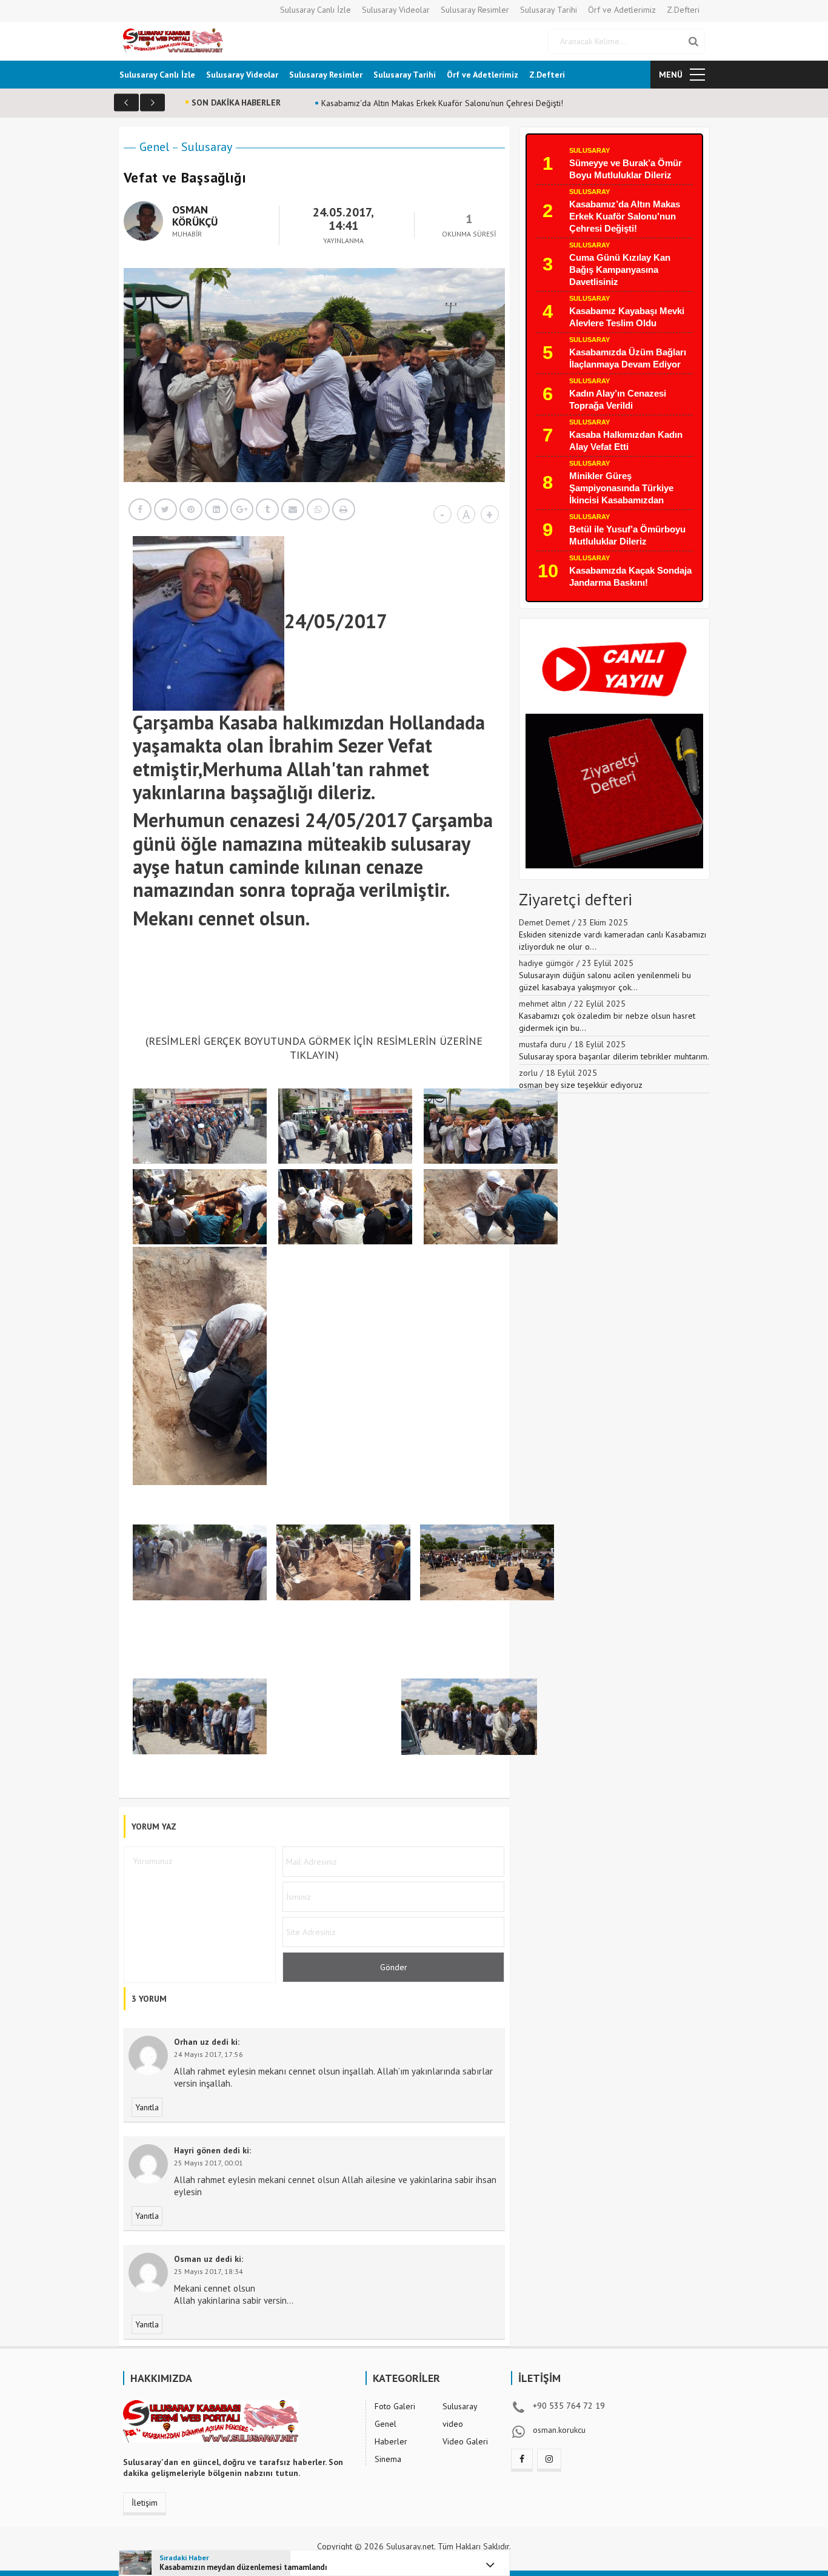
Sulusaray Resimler (475, 10)
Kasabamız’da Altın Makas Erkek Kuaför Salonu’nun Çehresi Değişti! (625, 216)
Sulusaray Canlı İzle (316, 10)
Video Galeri (465, 2441)
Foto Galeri (395, 2406)
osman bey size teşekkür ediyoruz (581, 1085)
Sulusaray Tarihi (549, 10)
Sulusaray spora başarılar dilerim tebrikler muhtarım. (614, 1056)
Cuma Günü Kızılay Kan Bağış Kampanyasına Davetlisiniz (620, 270)
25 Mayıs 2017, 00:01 (209, 2163)
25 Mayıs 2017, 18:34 (209, 2271)
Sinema (388, 2459)
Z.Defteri (683, 10)
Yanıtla (147, 2107)
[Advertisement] (353, 990)
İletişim (145, 2503)
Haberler (391, 2441)
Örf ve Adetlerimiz (622, 10)
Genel (154, 147)
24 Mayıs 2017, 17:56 (209, 2054)
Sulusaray (207, 147)
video (453, 2424)
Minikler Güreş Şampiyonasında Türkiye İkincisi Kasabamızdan (621, 488)
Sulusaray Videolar (396, 10)
